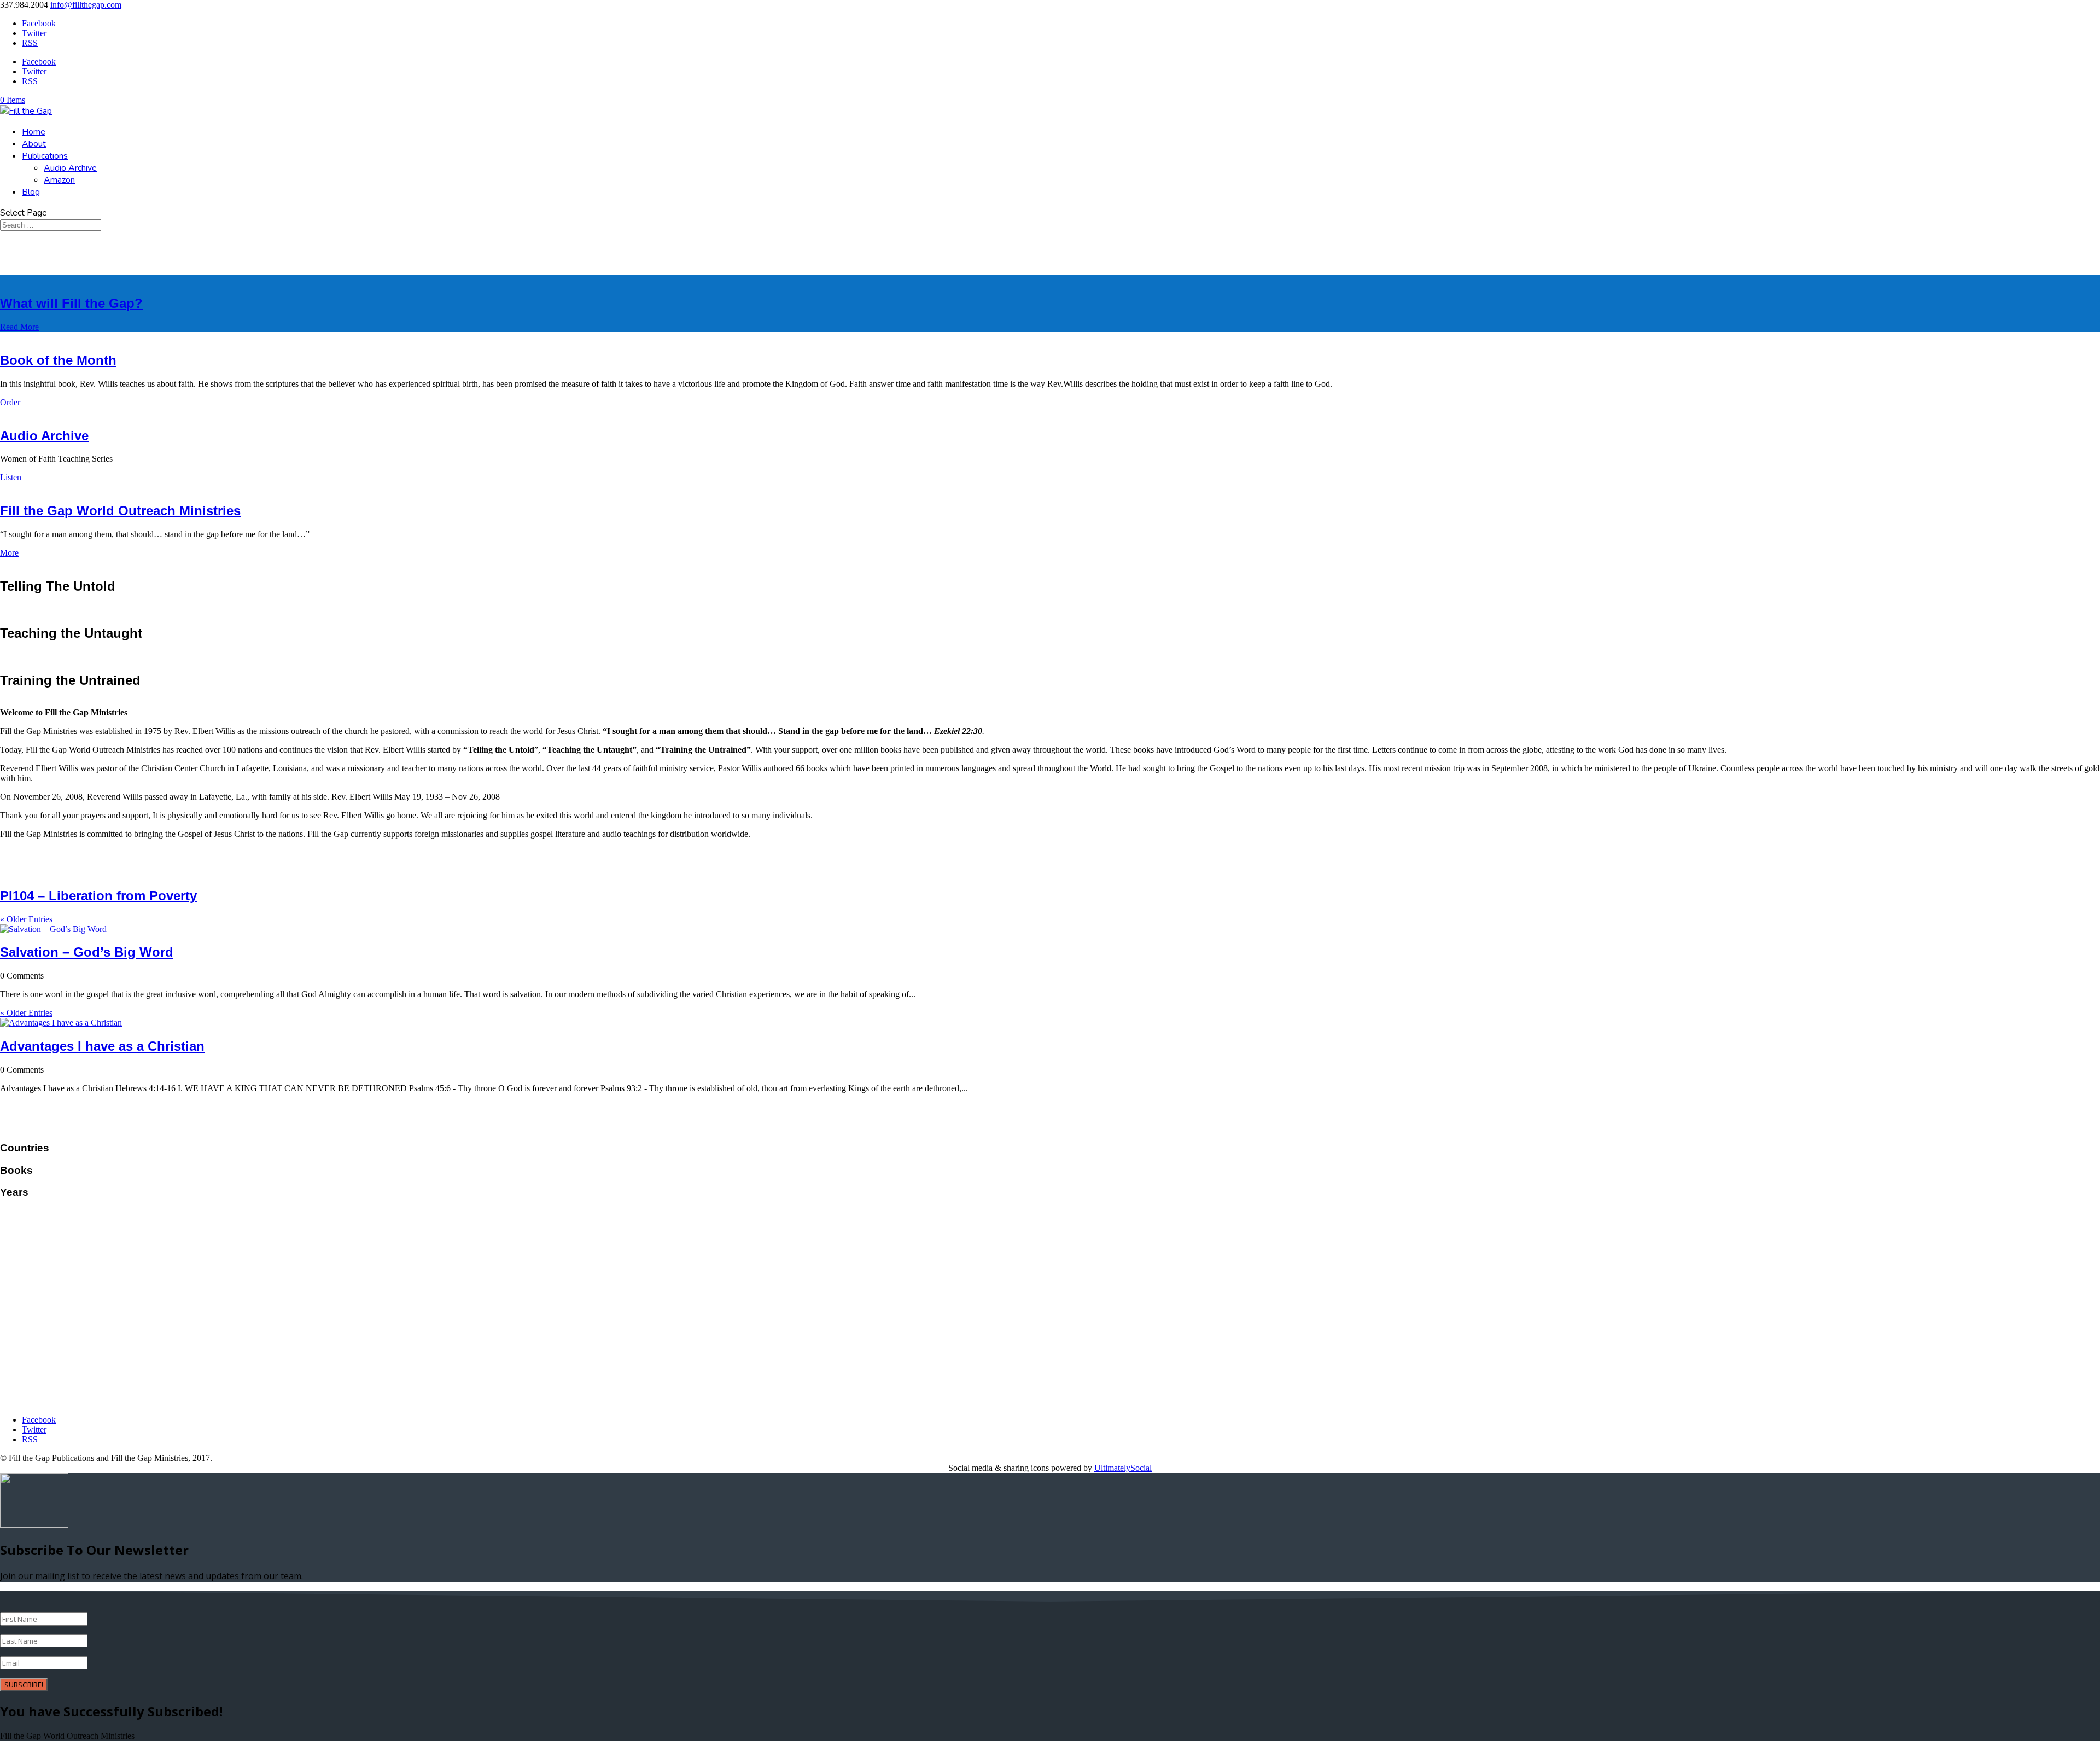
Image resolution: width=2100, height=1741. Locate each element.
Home (34, 132)
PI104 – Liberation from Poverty (98, 896)
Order (10, 402)
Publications (45, 156)
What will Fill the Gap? (71, 303)
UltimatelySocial (1123, 1468)
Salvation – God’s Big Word (87, 952)
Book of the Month (58, 360)
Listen (11, 477)
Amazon (59, 180)
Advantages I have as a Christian (102, 1046)
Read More (19, 327)
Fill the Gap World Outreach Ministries (120, 511)
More (9, 553)
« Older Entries (26, 919)
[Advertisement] (1050, 1330)
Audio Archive (70, 168)
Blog (31, 192)
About (34, 144)
